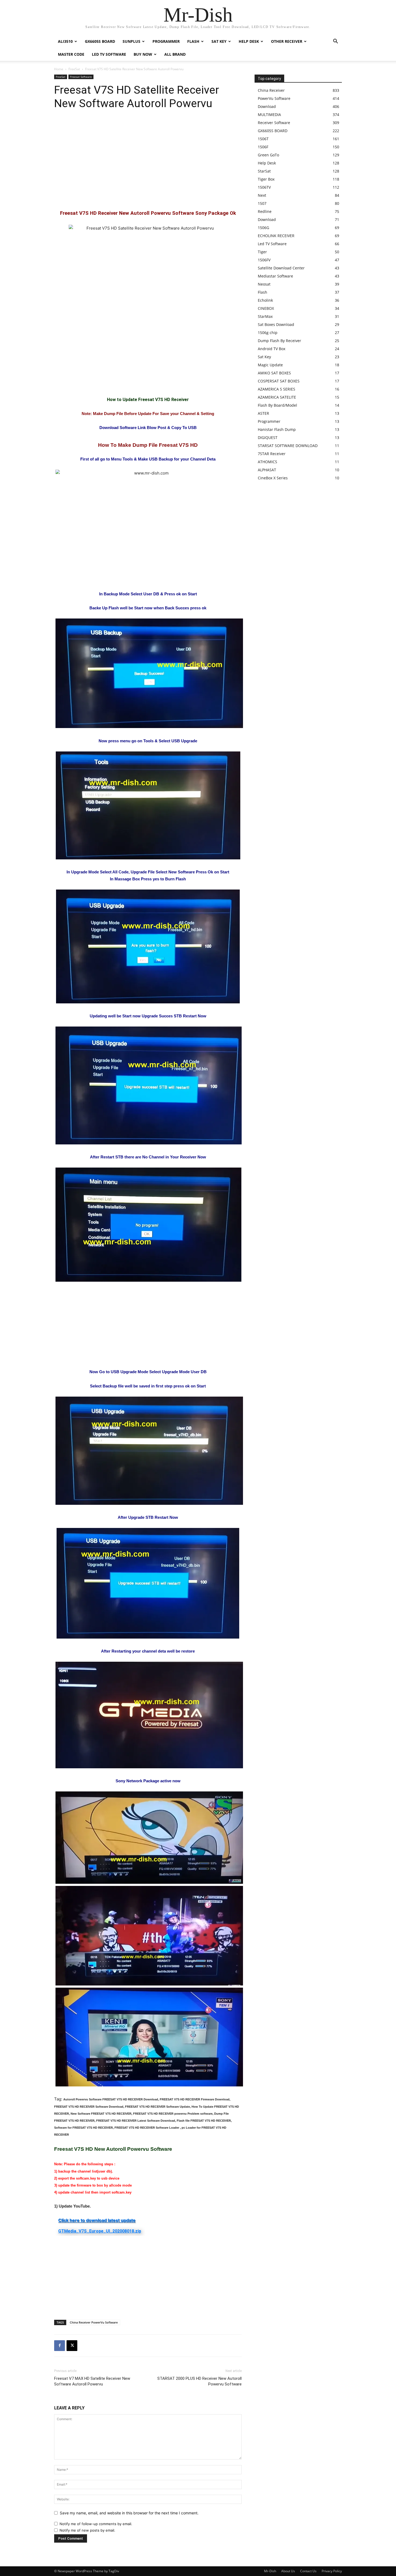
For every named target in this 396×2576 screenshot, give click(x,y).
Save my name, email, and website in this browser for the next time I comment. (129, 2513)
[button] (335, 42)
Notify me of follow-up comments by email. (96, 2524)
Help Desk (249, 41)
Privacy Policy (332, 2571)
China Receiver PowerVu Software (94, 2322)
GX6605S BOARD (100, 41)
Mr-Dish (270, 2571)
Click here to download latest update (97, 2220)
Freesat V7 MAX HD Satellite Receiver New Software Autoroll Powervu (92, 2381)
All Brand (175, 54)
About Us (288, 2571)
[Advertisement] (148, 160)
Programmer (166, 41)
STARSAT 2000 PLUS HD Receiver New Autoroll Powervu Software (199, 2381)
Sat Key (219, 41)
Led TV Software (109, 54)
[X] (72, 2346)
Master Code (71, 54)
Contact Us (308, 2571)
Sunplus (131, 41)
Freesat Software (81, 77)
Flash (193, 41)
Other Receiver (287, 41)
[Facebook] (60, 2346)
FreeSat (74, 69)
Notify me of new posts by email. (87, 2530)
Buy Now (143, 54)
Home (59, 69)
